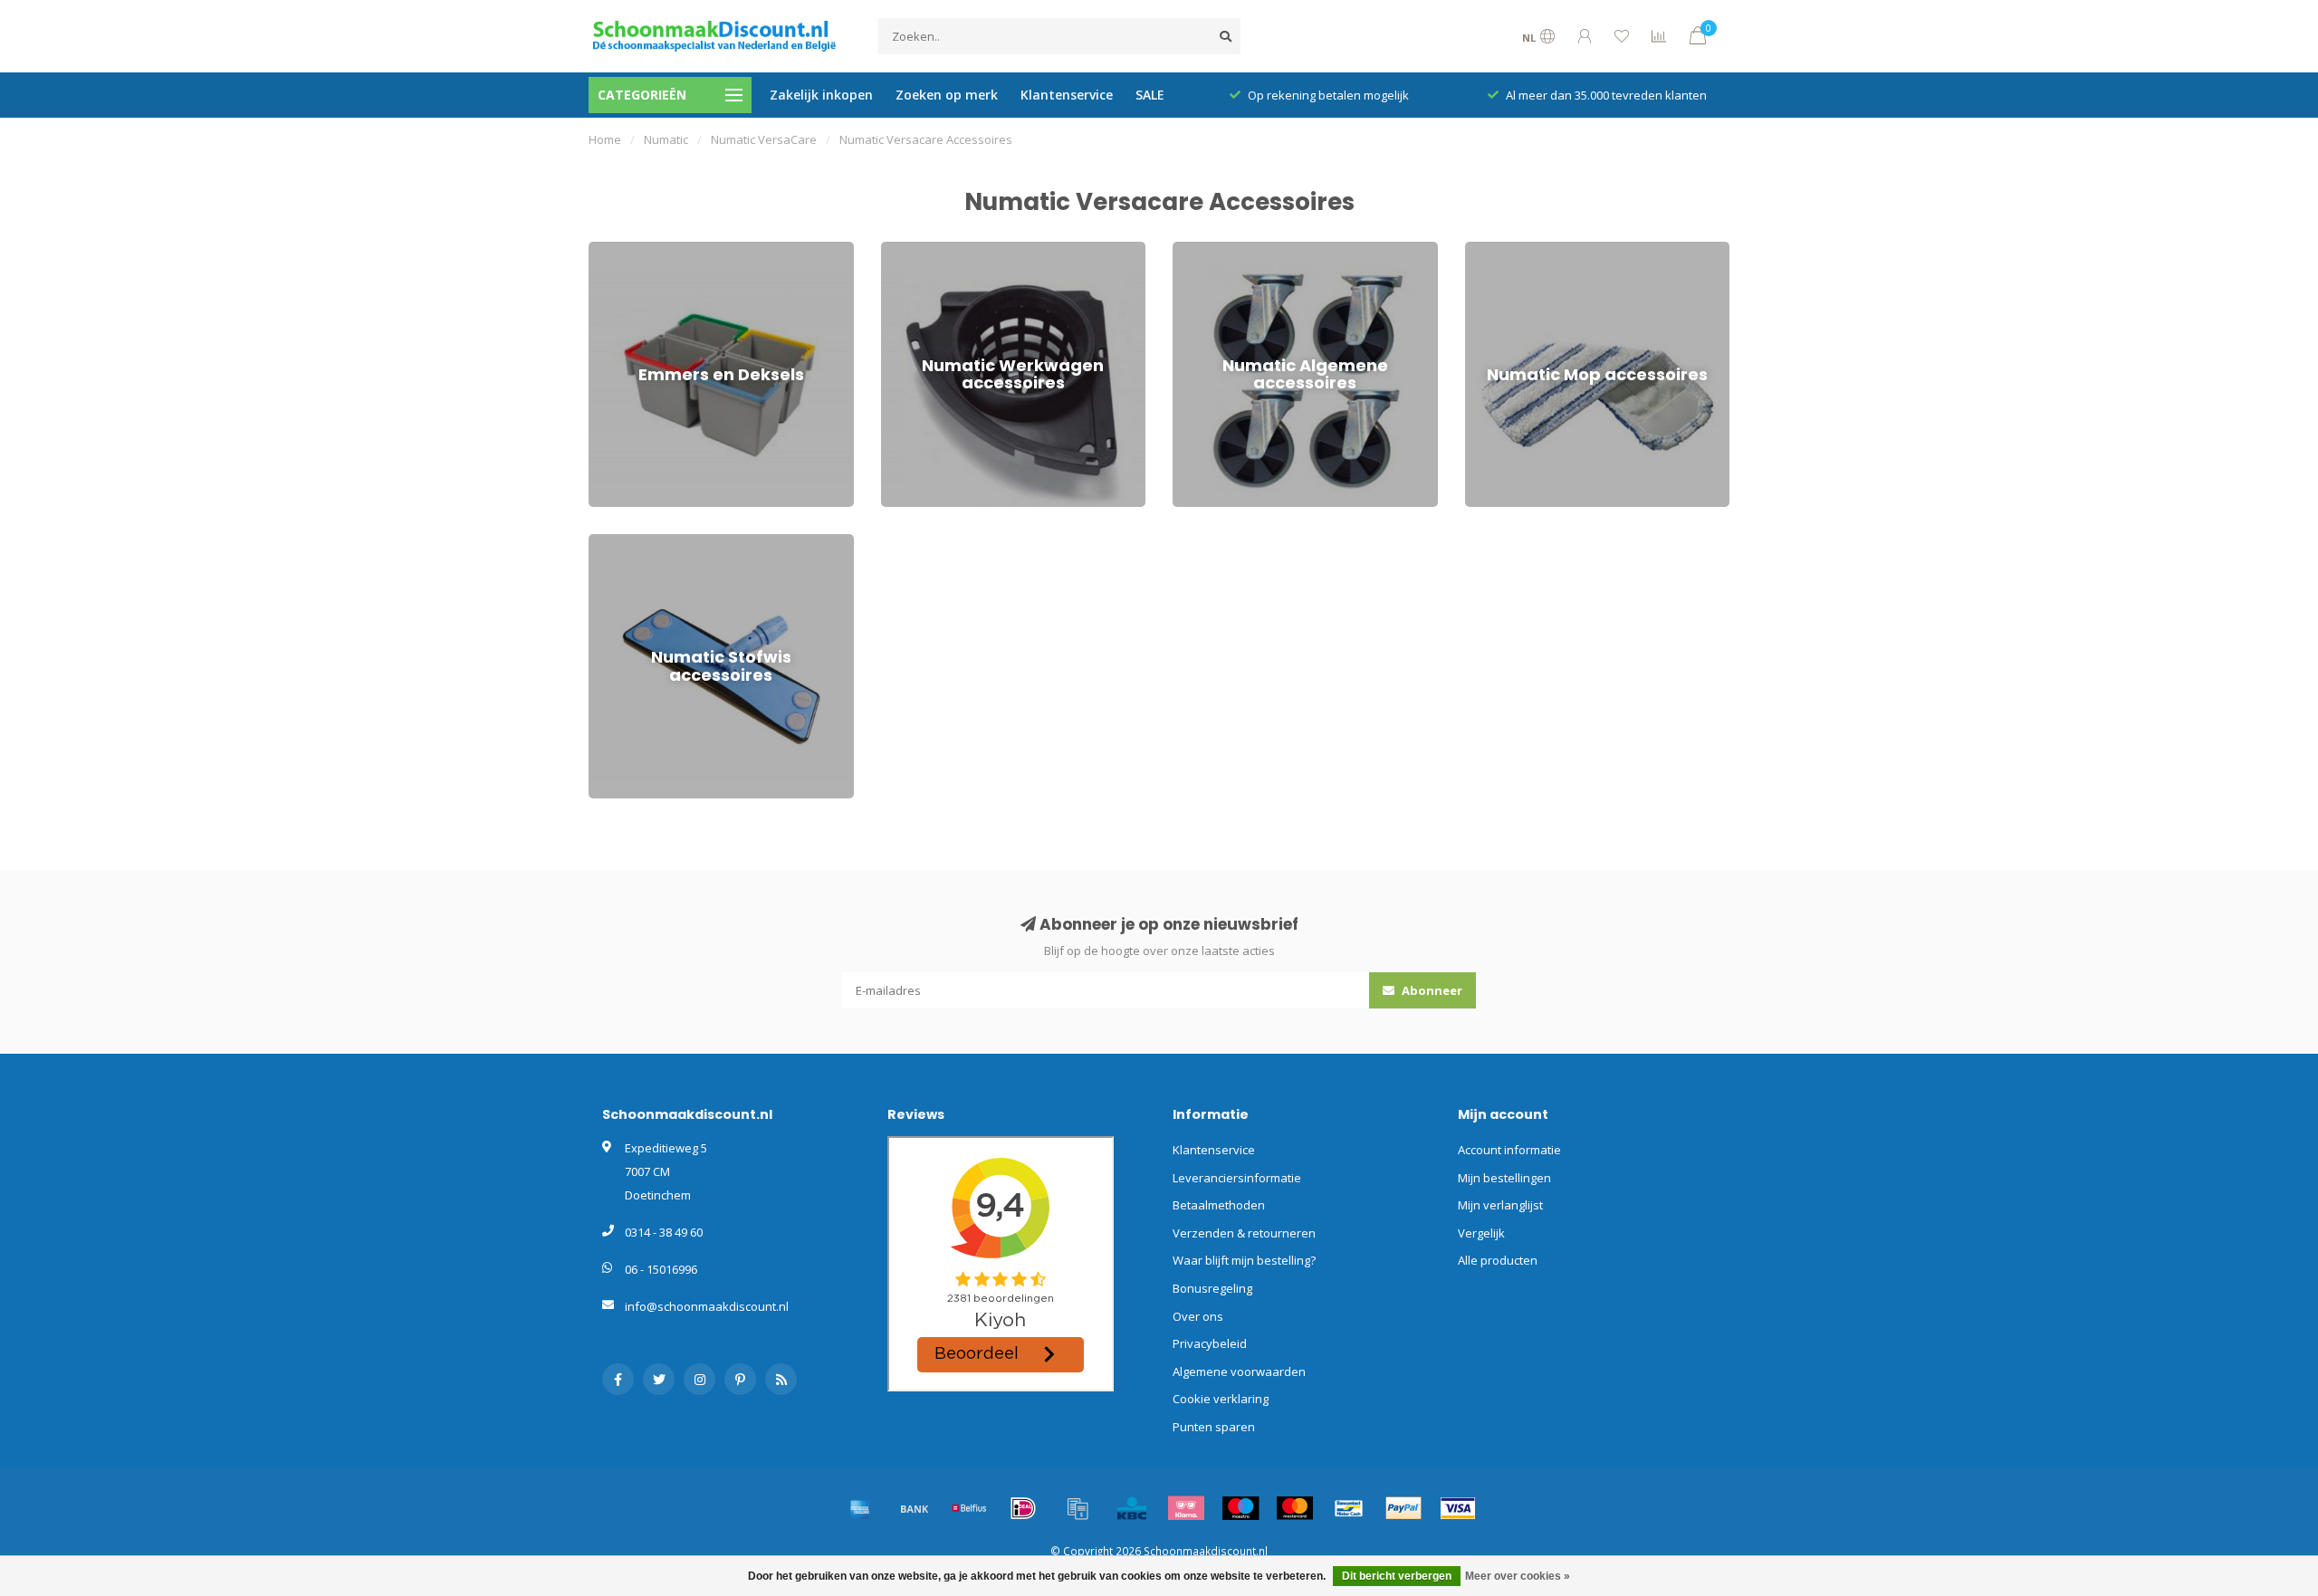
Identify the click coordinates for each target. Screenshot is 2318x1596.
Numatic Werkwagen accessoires (972, 250)
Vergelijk (1481, 1233)
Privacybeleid (1210, 1343)
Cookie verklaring (1221, 1399)
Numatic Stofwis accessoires (667, 542)
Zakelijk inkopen (821, 95)
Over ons (1198, 1316)
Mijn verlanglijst (1500, 1205)
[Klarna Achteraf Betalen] (1186, 1508)
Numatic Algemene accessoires (1258, 250)
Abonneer (1431, 990)
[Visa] (1458, 1508)
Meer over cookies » (1518, 1576)
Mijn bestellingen (1504, 1178)
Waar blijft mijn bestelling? (1244, 1260)
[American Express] (860, 1508)
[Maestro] (1240, 1508)
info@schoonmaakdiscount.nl (707, 1306)
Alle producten (1498, 1260)
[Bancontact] (1349, 1508)
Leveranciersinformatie (1237, 1178)
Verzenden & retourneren (1244, 1233)
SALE (1150, 95)
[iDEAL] (1023, 1508)
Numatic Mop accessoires (1535, 250)
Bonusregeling (1212, 1288)
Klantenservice (1067, 95)
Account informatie (1509, 1150)
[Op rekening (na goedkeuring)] (1078, 1508)
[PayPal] (1403, 1508)
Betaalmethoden (1219, 1205)
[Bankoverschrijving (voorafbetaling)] (915, 1508)
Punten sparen (1214, 1427)
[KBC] (1132, 1508)
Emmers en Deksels (643, 250)
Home (605, 139)
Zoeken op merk (947, 95)
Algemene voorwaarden (1239, 1371)
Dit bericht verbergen (1397, 1576)
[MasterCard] (1295, 1508)
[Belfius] (969, 1508)
